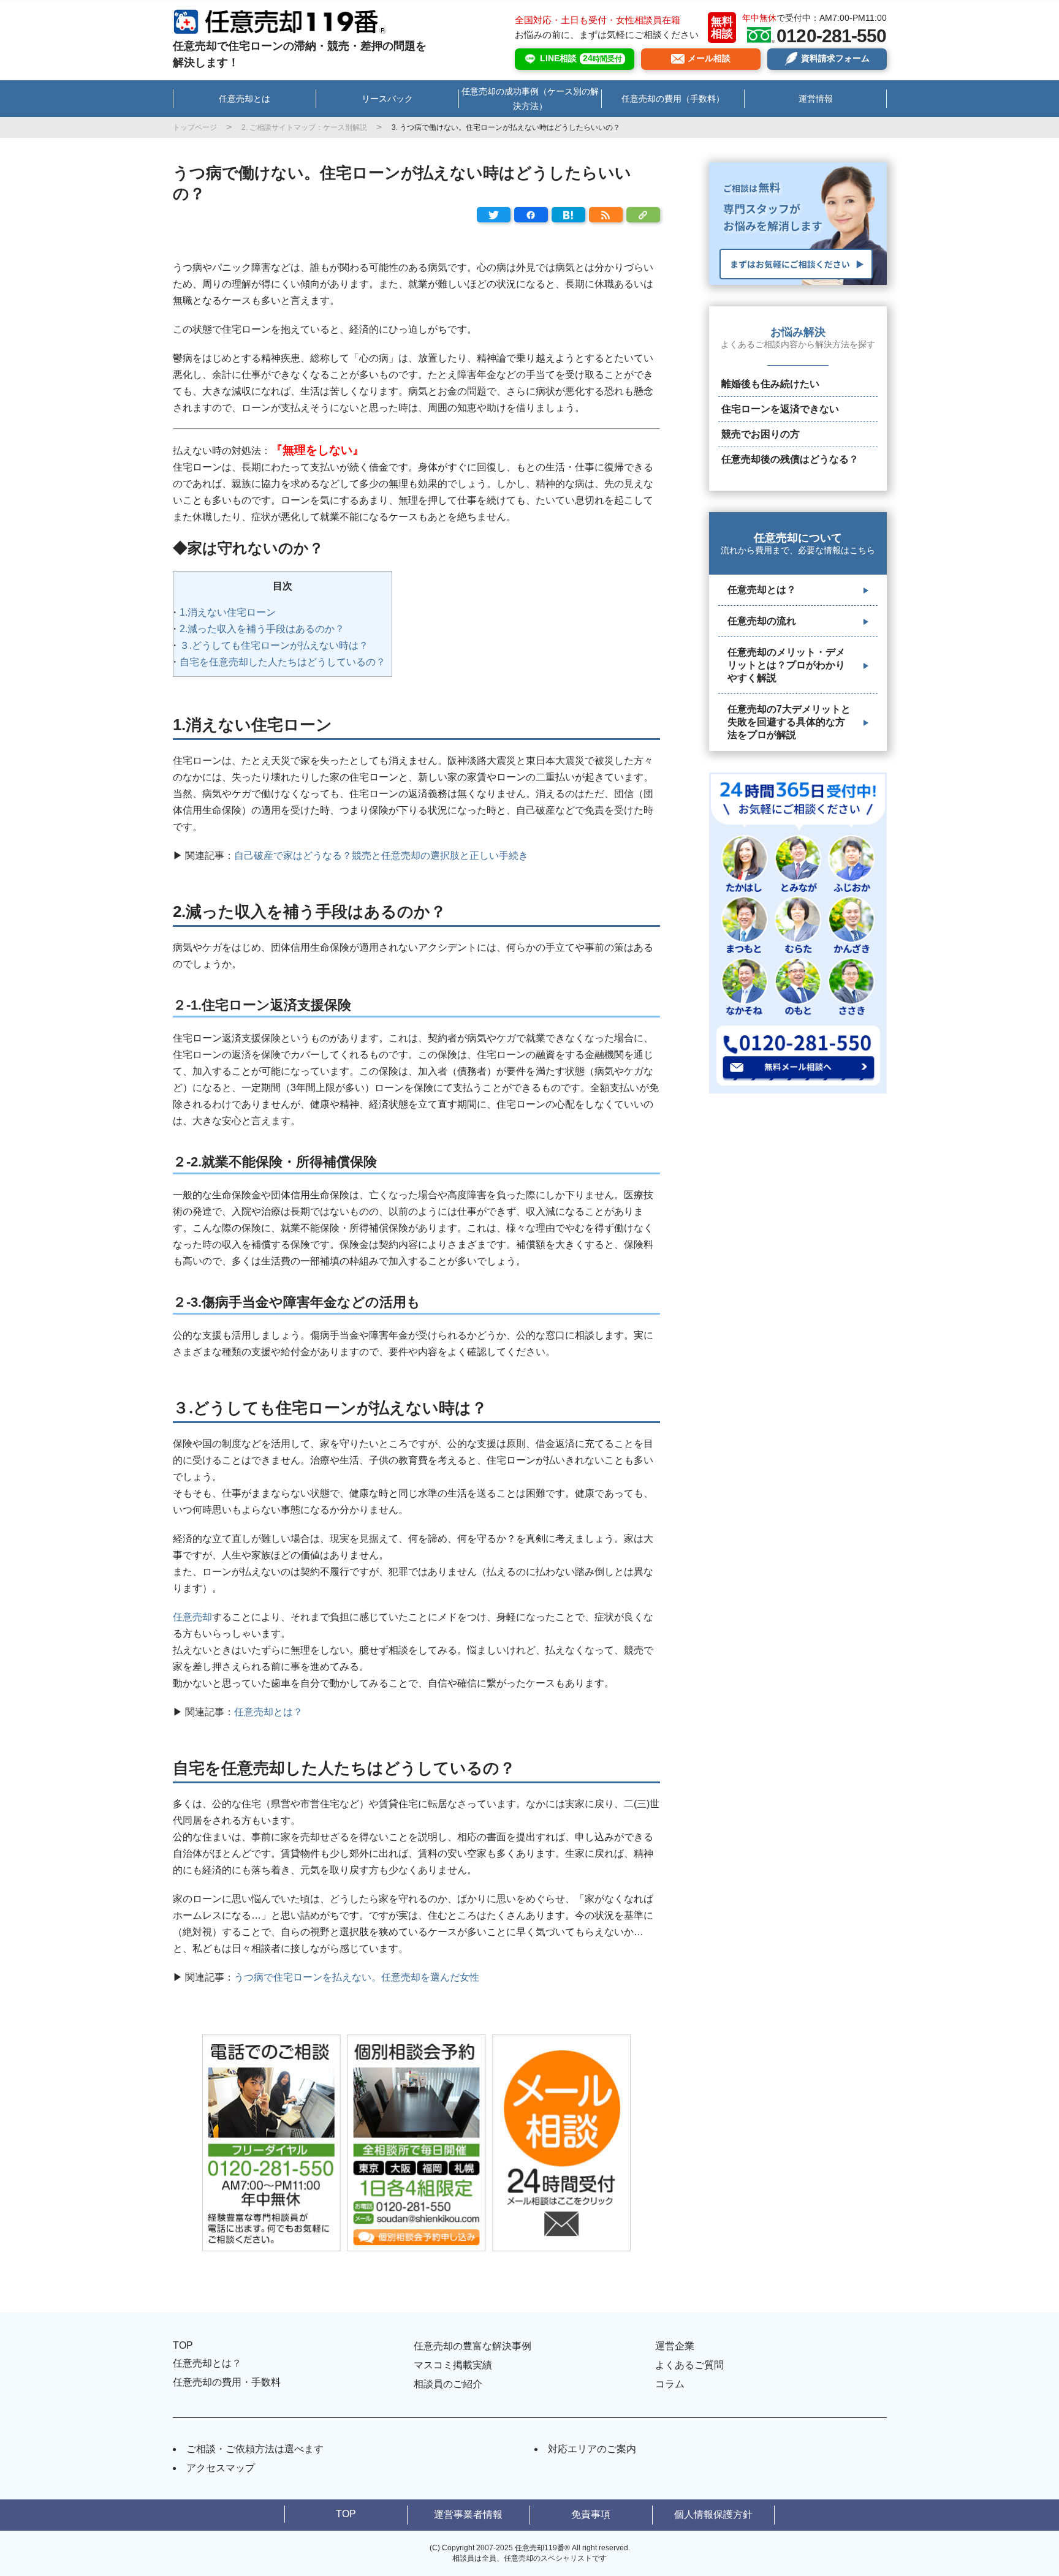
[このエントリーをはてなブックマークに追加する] (568, 215)
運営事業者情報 (468, 2514)
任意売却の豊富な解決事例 (473, 2346)
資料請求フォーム (835, 58)
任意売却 (192, 1617)
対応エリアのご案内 (592, 2449)
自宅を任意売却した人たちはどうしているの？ (283, 662)
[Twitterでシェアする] (494, 215)
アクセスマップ (221, 2468)
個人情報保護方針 (713, 2514)
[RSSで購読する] (606, 215)
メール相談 (709, 58)
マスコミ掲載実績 (453, 2365)
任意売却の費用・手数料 (227, 2382)
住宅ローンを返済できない (780, 409)
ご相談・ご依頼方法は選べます (255, 2449)
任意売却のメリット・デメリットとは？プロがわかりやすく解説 (786, 665)
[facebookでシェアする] (531, 215)
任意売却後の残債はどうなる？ (790, 459)
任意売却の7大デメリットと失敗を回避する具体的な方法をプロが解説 (789, 722)
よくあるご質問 (689, 2365)
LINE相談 (581, 58)
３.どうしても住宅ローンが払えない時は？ (274, 645)
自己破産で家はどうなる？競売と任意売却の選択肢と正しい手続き (381, 856)
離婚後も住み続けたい (770, 384)
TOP (183, 2345)
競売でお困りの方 (761, 434)
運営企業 (675, 2346)
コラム (670, 2384)
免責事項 (591, 2514)
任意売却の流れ (762, 621)
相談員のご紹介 (448, 2384)
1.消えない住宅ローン (228, 612)
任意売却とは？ (270, 1712)
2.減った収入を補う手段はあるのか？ (262, 629)
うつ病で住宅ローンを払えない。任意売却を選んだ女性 (357, 1977)
